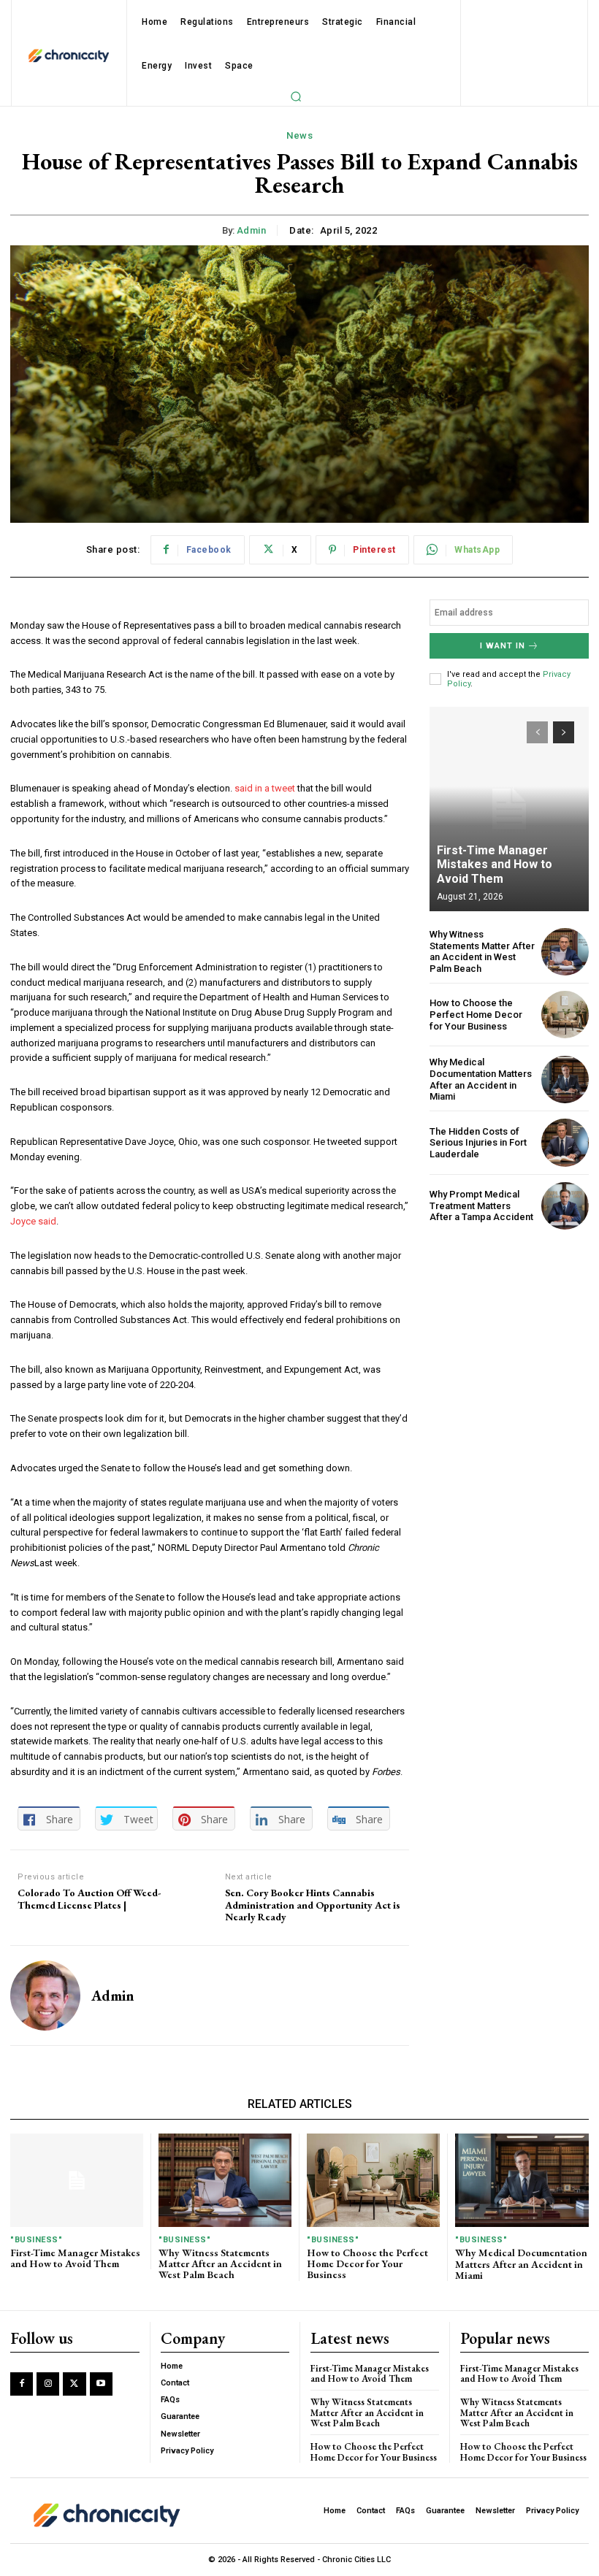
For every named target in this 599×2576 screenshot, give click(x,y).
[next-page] (564, 732)
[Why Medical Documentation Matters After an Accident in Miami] (565, 1080)
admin (252, 230)
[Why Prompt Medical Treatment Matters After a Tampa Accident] (565, 1206)
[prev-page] (537, 732)
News (299, 135)
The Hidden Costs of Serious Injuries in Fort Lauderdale (478, 1143)
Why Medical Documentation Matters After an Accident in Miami (481, 1079)
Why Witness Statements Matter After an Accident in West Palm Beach (482, 951)
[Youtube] (101, 2384)
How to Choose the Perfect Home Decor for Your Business (476, 1014)
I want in (503, 646)
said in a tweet (265, 788)
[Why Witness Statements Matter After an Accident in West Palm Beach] (565, 952)
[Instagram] (48, 2384)
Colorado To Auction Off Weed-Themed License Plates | (89, 1899)
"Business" (36, 2240)
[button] (296, 96)
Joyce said (33, 1221)
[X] (74, 2384)
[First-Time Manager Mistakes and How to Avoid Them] (509, 809)
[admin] (45, 1996)
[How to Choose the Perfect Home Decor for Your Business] (565, 1015)
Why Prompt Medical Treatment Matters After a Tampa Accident (481, 1205)
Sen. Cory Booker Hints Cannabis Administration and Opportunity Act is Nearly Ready (313, 1905)
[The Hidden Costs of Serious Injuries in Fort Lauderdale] (565, 1142)
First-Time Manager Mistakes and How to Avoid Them (495, 864)
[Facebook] (22, 2384)
